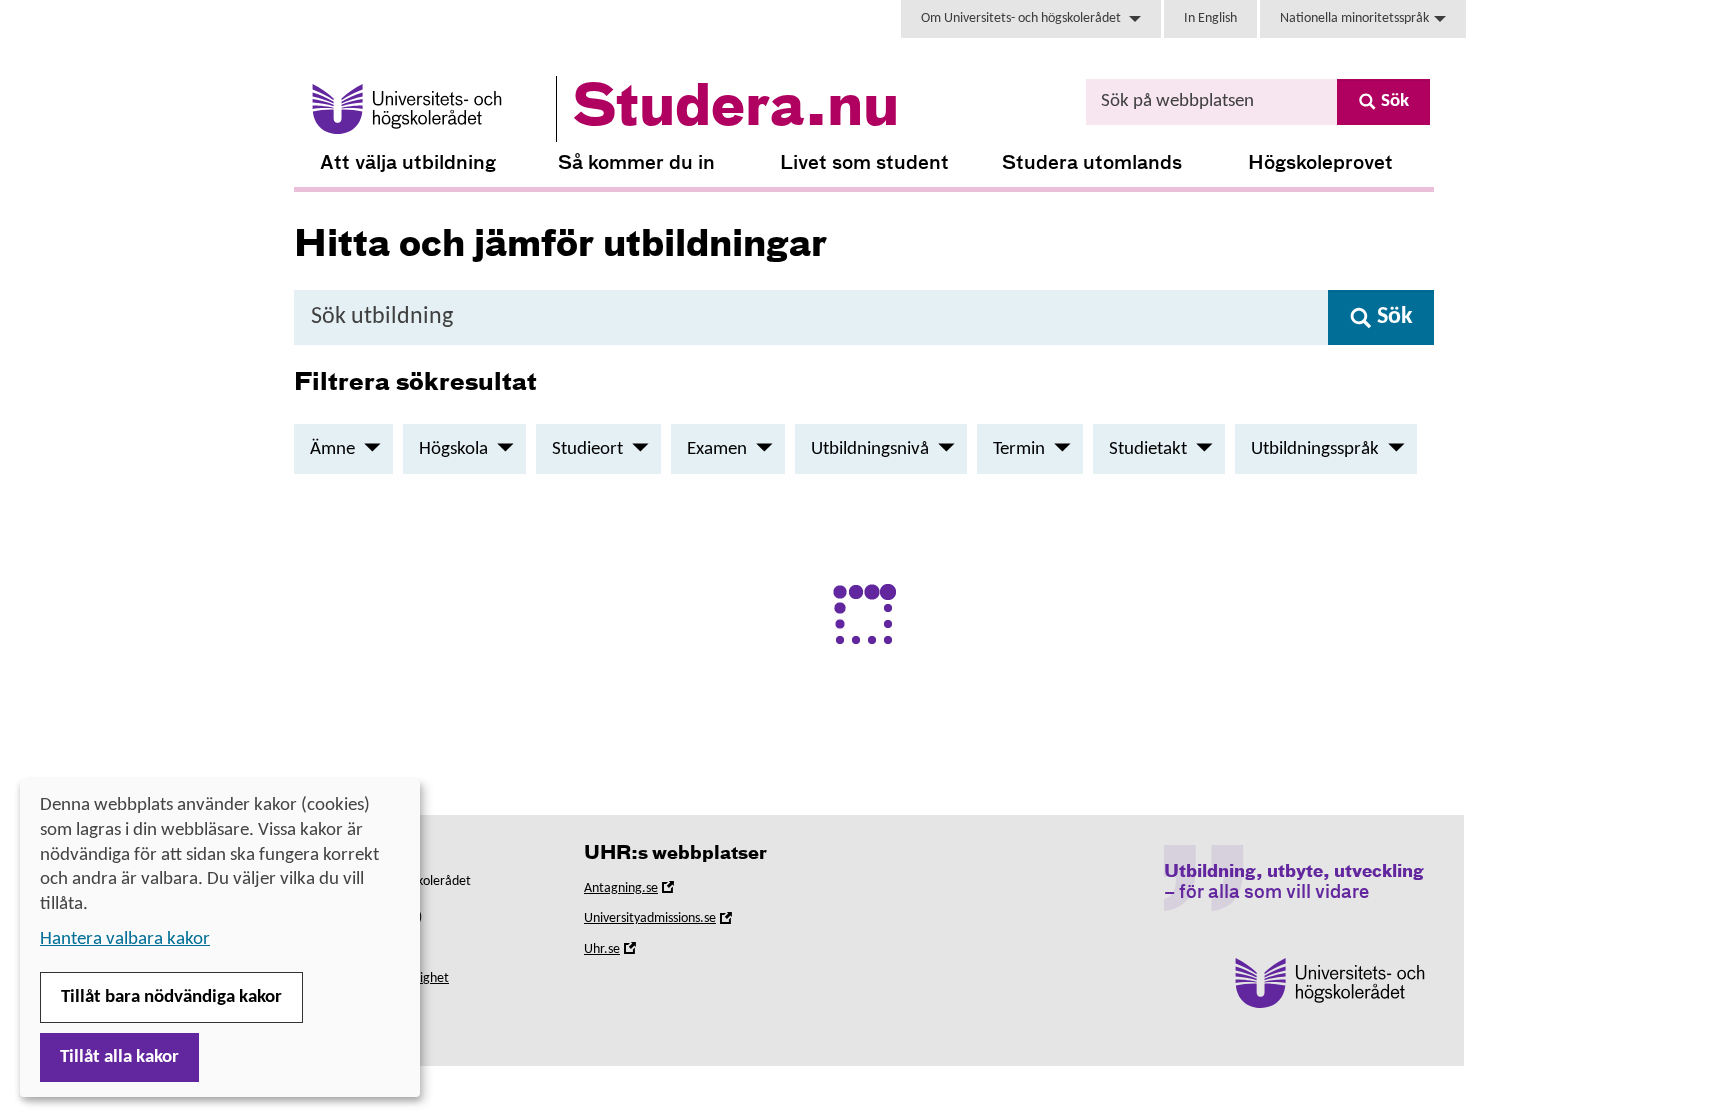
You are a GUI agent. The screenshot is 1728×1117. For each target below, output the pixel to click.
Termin (1019, 449)
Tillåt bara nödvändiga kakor (171, 997)
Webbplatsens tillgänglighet (371, 978)
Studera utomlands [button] (1092, 163)
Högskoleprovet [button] (1320, 163)
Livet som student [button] (864, 163)
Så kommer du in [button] (636, 163)
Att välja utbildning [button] (408, 163)
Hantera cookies (339, 1011)
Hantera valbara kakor (125, 939)
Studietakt (1148, 449)
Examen (717, 449)
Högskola (453, 449)
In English (1210, 18)
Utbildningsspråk (1315, 449)
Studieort (587, 449)
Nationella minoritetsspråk (1354, 18)
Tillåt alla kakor (119, 1057)
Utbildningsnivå (870, 449)
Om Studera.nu (336, 945)
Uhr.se (630, 952)
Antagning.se (649, 891)
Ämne (332, 449)
